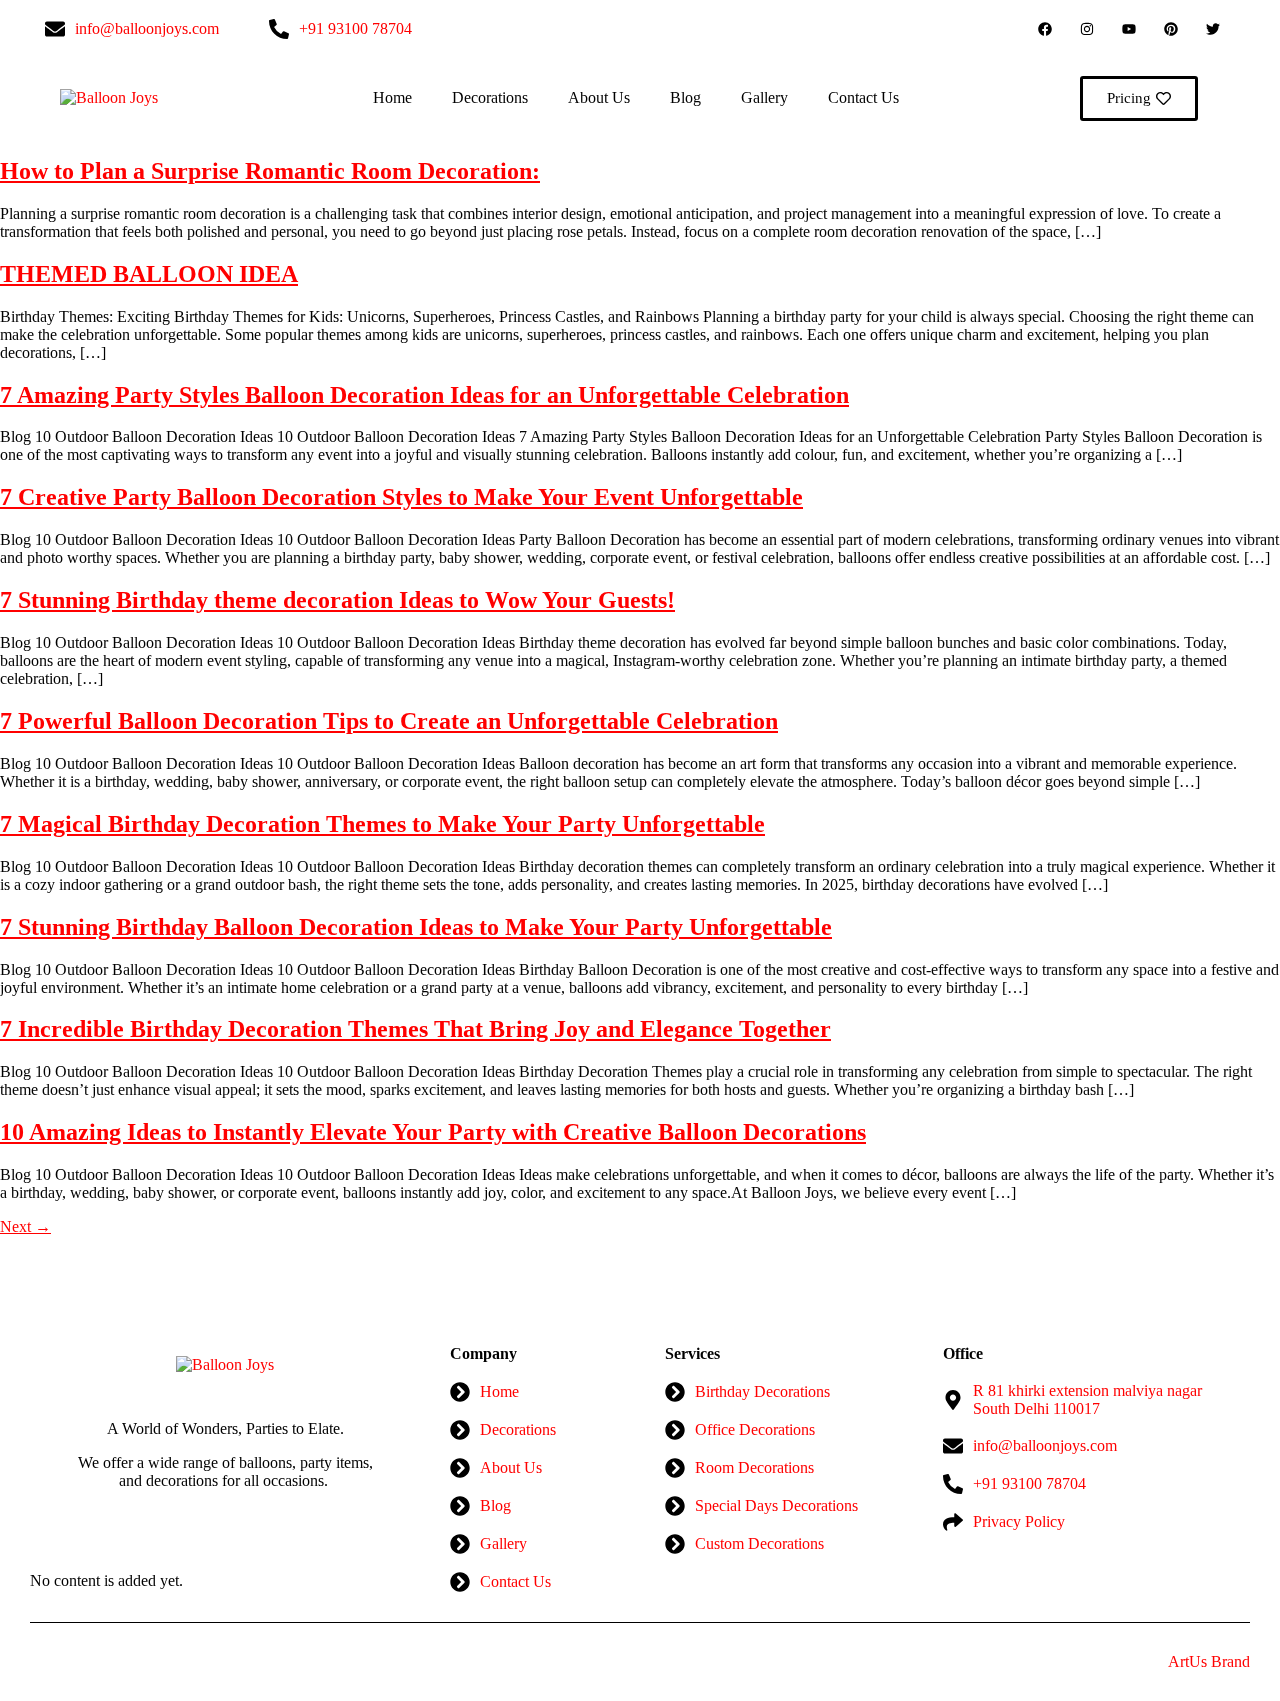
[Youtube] (1129, 29)
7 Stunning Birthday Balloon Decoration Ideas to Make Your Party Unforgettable (416, 927)
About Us (599, 97)
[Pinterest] (1171, 29)
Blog (685, 97)
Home (392, 97)
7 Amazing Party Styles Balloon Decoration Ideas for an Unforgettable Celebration (424, 395)
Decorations (490, 97)
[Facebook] (1045, 29)
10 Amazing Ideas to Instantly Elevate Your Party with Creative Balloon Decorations (433, 1132)
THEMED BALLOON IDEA (149, 274)
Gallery (764, 97)
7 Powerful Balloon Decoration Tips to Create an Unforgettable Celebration (389, 721)
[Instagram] (1087, 29)
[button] (1235, 98)
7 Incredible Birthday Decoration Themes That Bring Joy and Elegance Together (415, 1029)
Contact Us (863, 97)
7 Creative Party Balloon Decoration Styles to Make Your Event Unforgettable (401, 497)
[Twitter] (1213, 29)
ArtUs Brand (1209, 1661)
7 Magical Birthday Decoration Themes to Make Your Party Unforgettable (382, 824)
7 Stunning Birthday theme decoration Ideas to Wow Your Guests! (337, 600)
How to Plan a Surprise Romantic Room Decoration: (270, 171)
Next (25, 1226)
